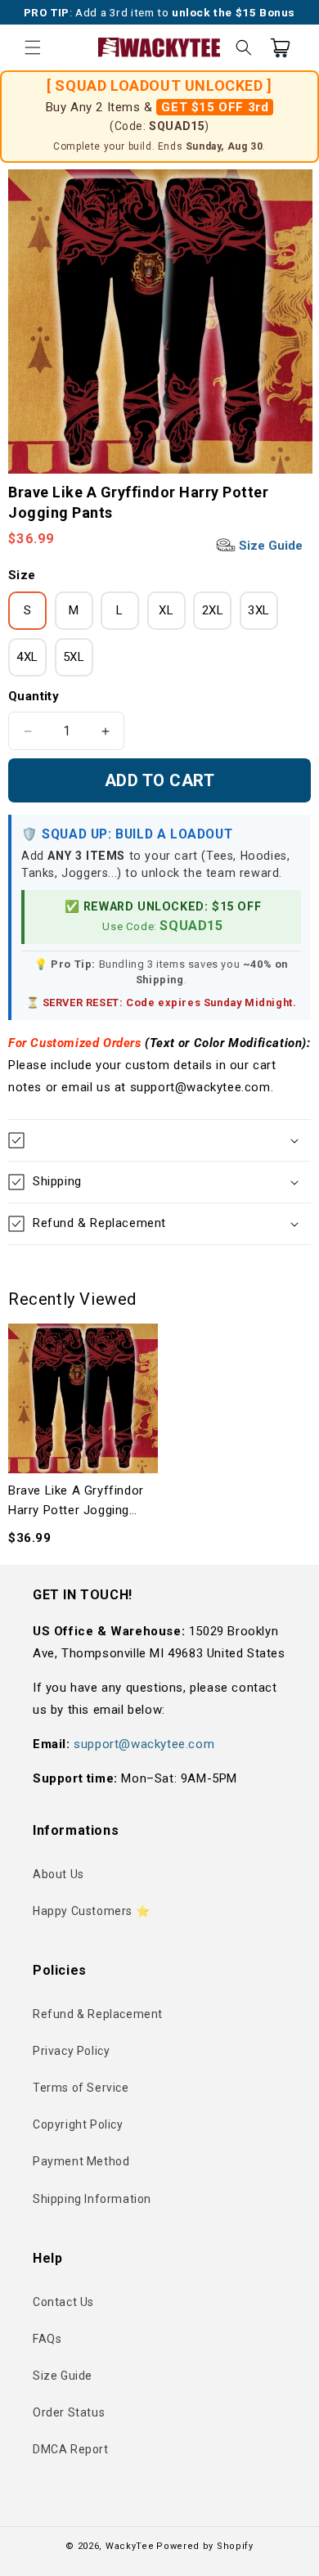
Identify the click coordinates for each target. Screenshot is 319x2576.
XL (166, 610)
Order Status (69, 2412)
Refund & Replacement (98, 2014)
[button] (33, 47)
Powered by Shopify (205, 2546)
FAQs (47, 2339)
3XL (259, 610)
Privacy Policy (71, 2051)
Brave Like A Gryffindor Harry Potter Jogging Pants (76, 1502)
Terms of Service (81, 2088)
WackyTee (130, 2546)
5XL (74, 657)
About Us (58, 1874)
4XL (27, 657)
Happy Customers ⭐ (91, 1911)
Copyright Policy (78, 2124)
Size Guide (269, 546)
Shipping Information (92, 2199)
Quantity (34, 696)
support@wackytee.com (144, 1744)
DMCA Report (71, 2449)
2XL (213, 610)
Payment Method (81, 2161)
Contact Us (63, 2302)
